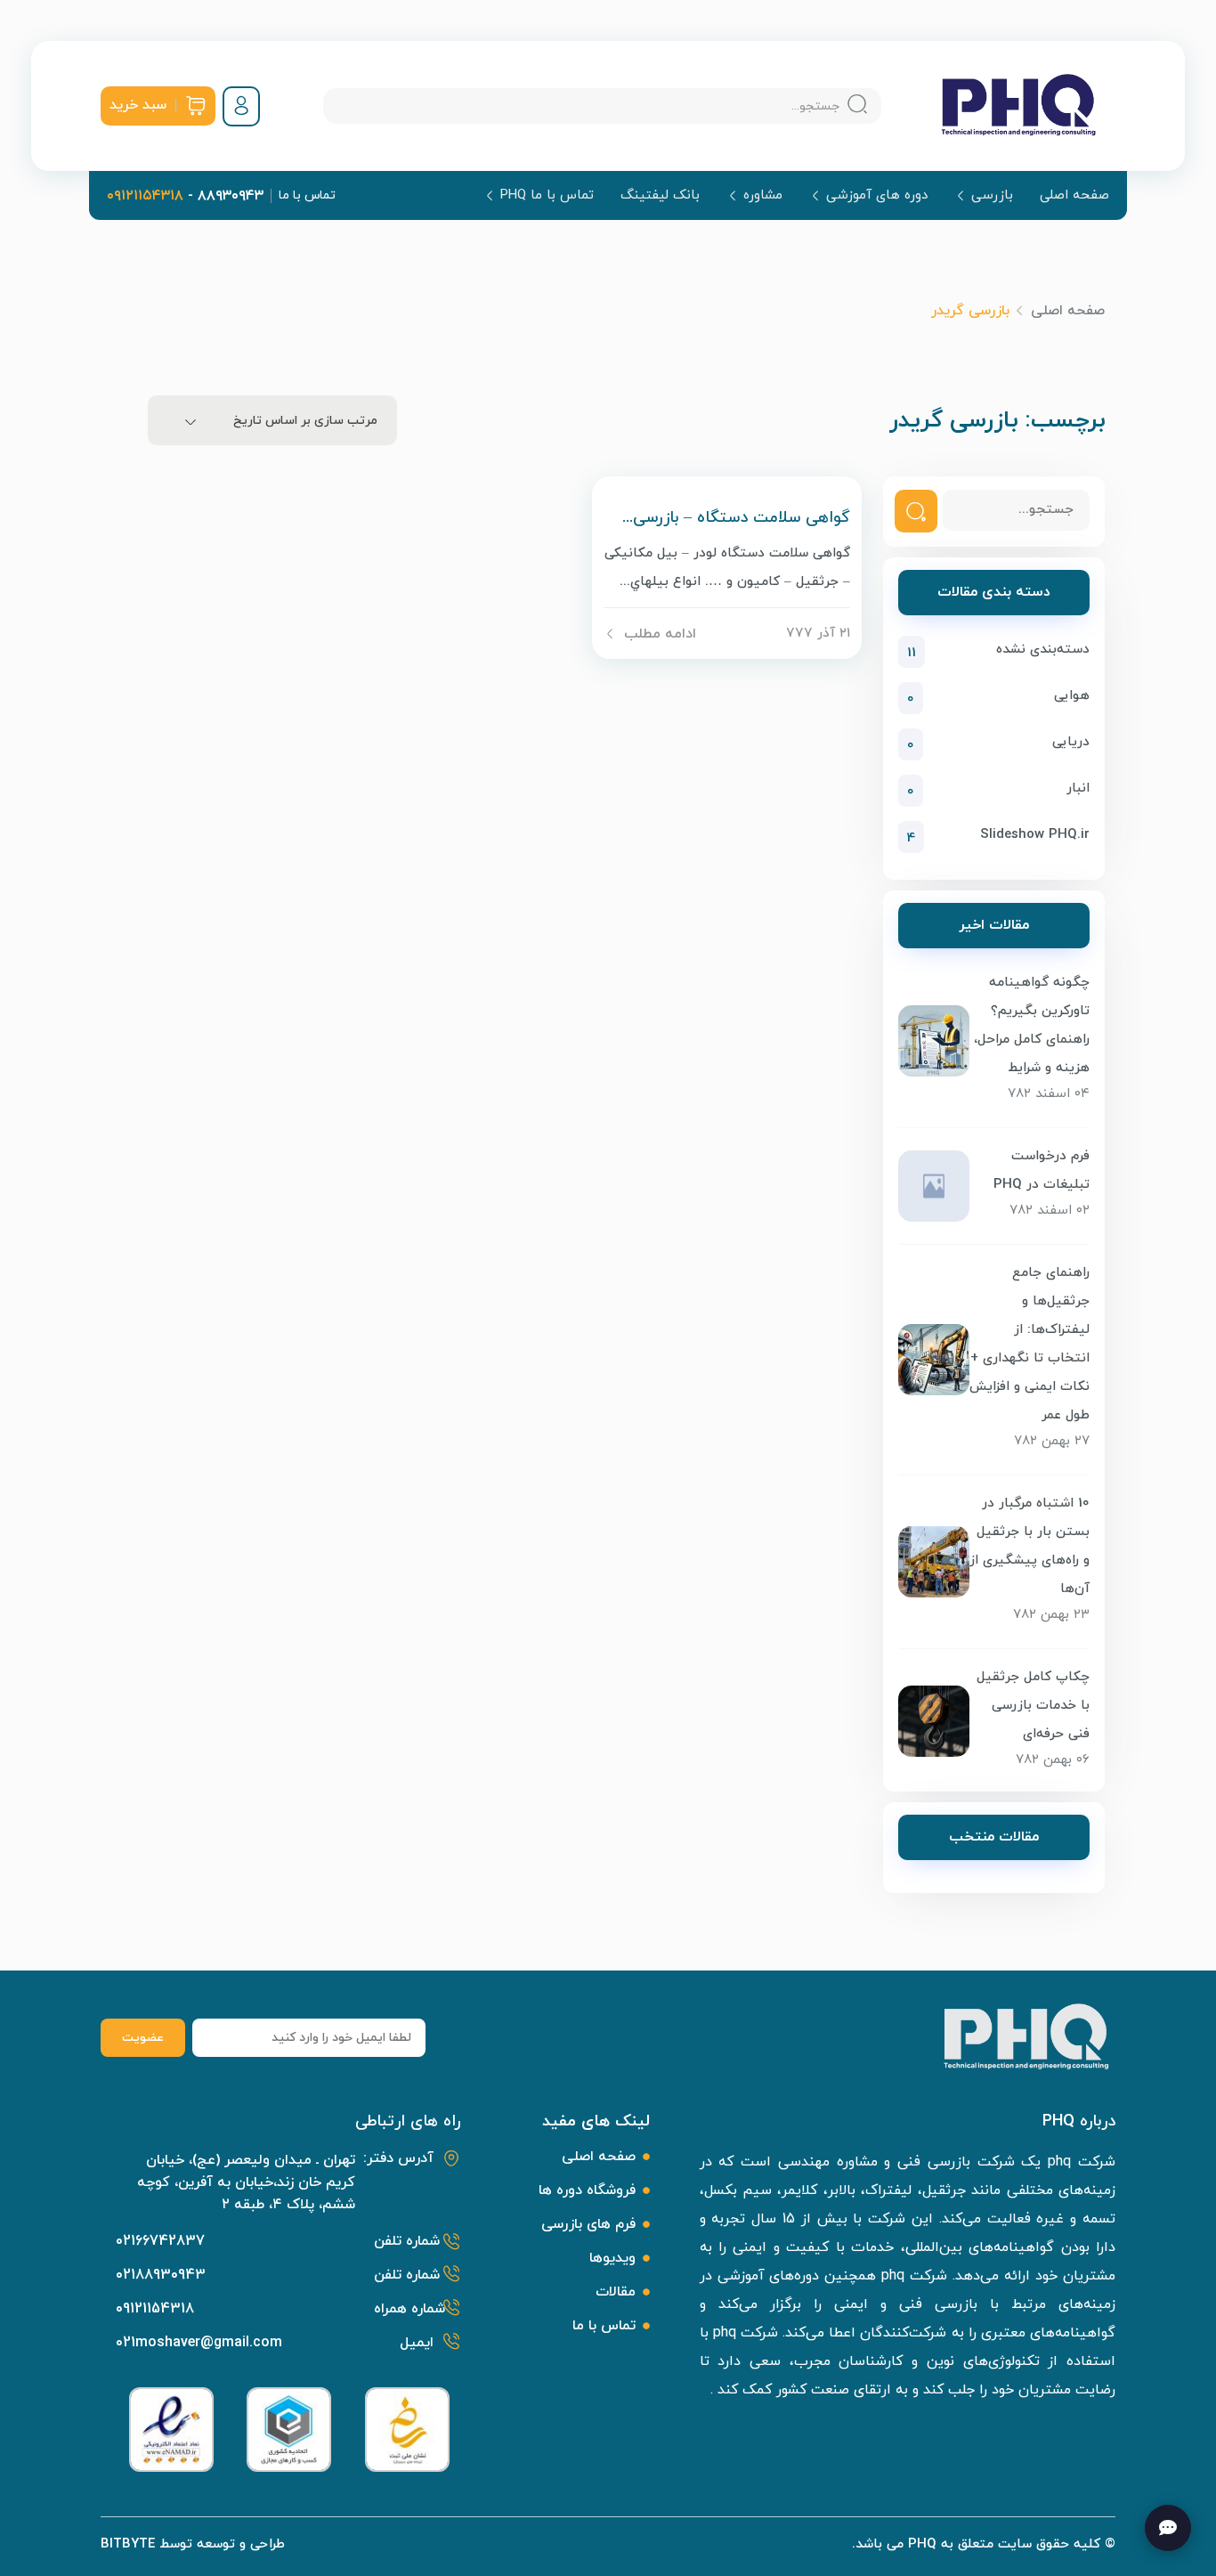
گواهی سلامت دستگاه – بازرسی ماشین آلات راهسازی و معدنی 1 (741, 518)
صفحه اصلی (1074, 196)
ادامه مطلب (660, 634)
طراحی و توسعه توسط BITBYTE (193, 2544)
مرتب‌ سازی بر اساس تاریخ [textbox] (305, 421)
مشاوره (763, 195)
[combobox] (272, 420)
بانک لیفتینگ (660, 196)
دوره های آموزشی (877, 195)
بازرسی (992, 195)
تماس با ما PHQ (547, 195)
